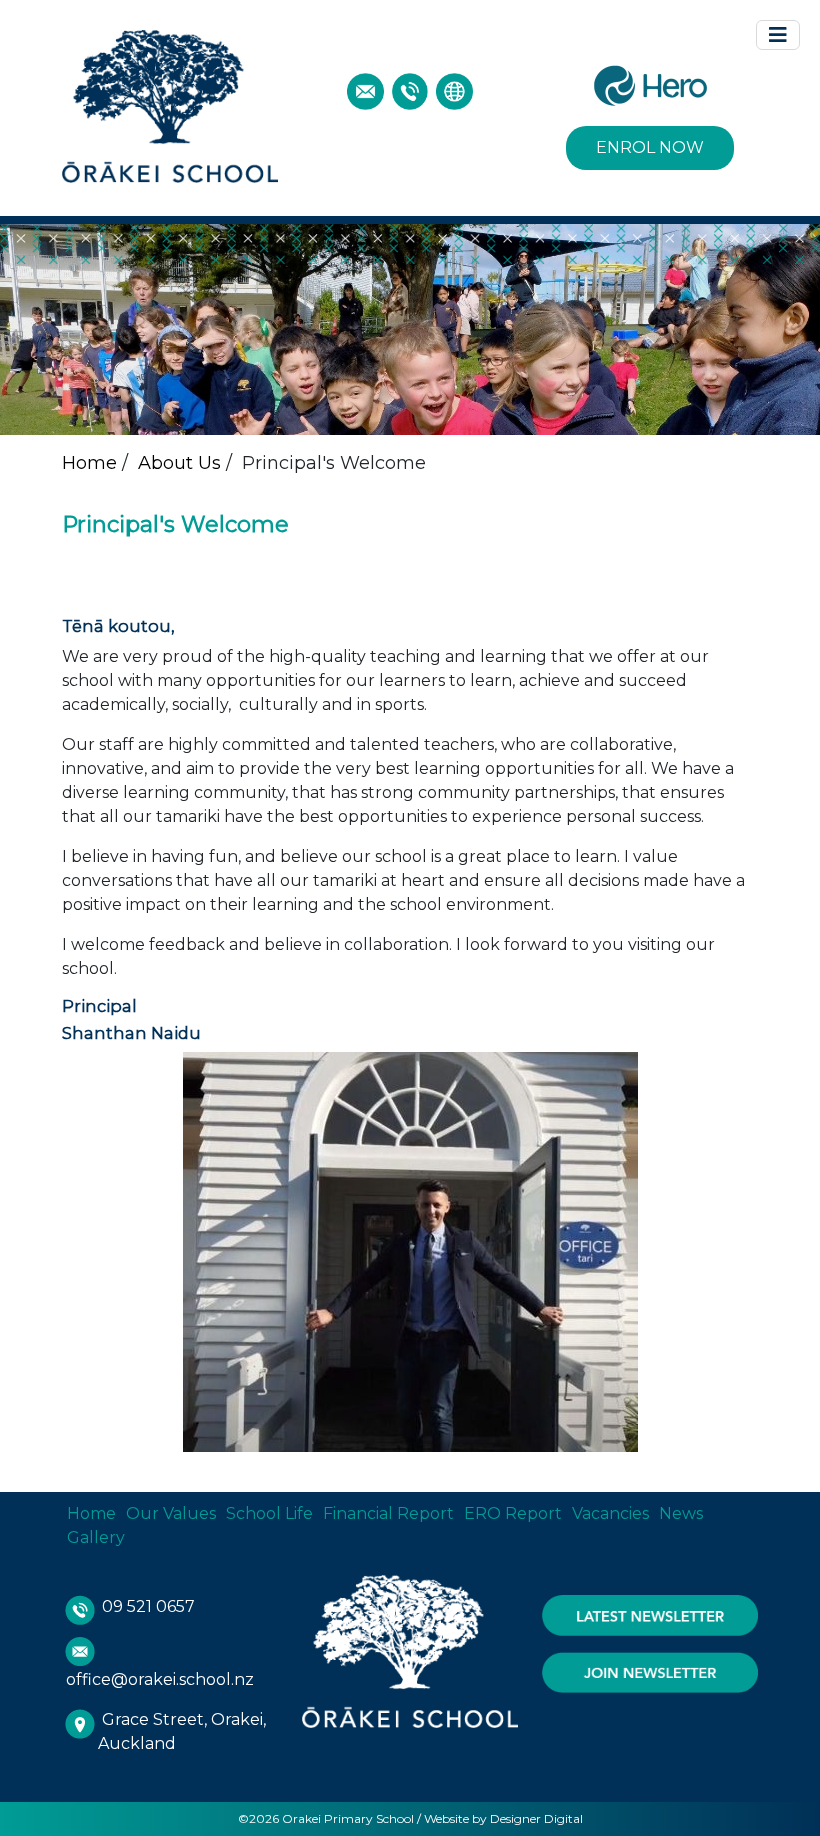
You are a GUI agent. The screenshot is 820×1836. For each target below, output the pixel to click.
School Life (269, 1513)
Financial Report (388, 1513)
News (681, 1513)
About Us (179, 463)
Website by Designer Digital (503, 1818)
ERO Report (513, 1513)
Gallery (96, 1537)
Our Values (171, 1513)
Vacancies (610, 1513)
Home (89, 463)
